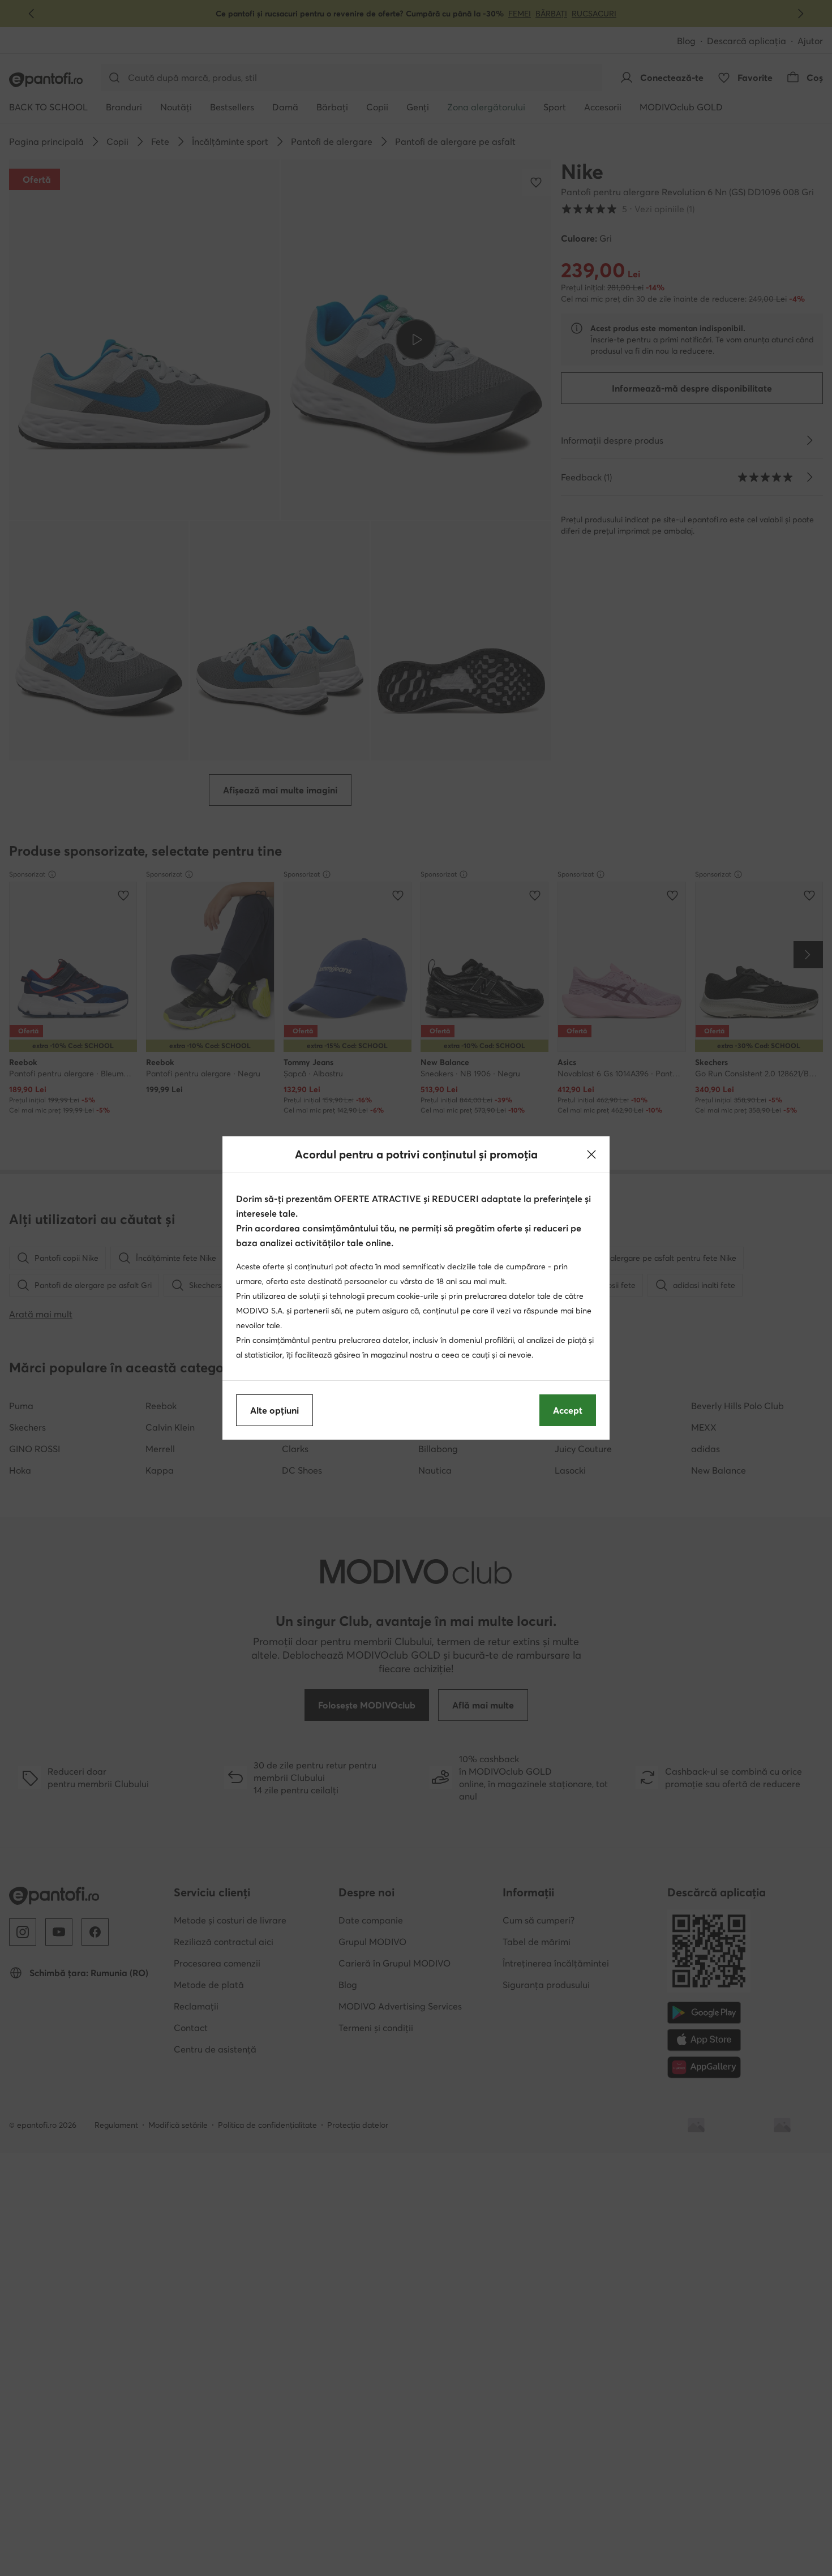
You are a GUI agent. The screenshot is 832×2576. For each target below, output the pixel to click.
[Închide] (591, 1154)
